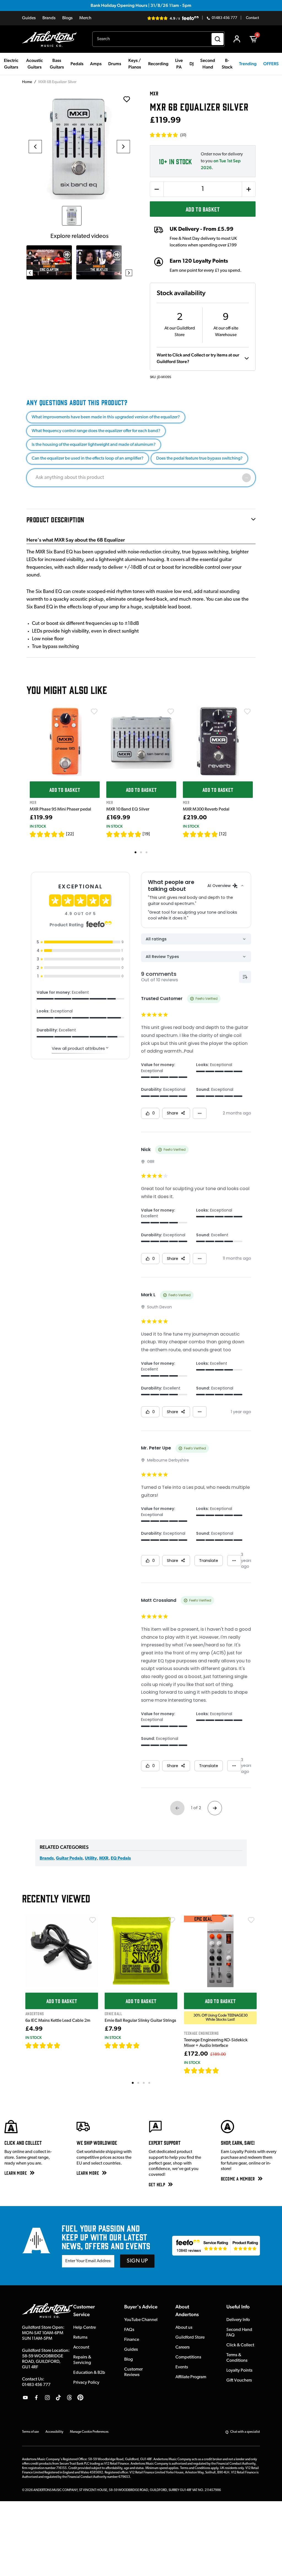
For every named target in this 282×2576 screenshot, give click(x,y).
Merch (85, 18)
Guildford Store (190, 2338)
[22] (70, 834)
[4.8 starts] (122, 2045)
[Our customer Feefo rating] (216, 2246)
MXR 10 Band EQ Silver (128, 809)
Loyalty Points (239, 2371)
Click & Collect (240, 2345)
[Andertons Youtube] (25, 2398)
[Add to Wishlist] (94, 712)
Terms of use (30, 2432)
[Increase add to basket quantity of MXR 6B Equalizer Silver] (249, 189)
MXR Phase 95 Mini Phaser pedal (60, 809)
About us (184, 2328)
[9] (223, 2070)
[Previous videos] (30, 273)
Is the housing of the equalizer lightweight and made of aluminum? (94, 445)
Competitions (188, 2357)
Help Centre (85, 2328)
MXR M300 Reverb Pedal (206, 809)
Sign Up (137, 2261)
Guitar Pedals (69, 1858)
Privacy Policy (86, 2383)
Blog (128, 2360)
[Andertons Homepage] (52, 39)
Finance (132, 2340)
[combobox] (158, 39)
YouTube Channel (141, 2320)
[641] (146, 2045)
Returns (80, 2338)
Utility (91, 1858)
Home (27, 82)
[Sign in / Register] (237, 39)
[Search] (218, 39)
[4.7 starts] (43, 2045)
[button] (168, 135)
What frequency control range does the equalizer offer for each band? (96, 431)
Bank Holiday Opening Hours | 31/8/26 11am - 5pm (141, 5)
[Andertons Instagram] (47, 2398)
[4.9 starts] (47, 834)
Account (81, 2347)
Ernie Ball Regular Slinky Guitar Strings (140, 2021)
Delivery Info (238, 2320)
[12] (223, 834)
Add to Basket (203, 209)
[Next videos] (129, 273)
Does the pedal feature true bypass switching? (199, 458)
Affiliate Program (191, 2377)
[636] (67, 2045)
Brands (49, 18)
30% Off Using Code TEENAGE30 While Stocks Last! (220, 2018)
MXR (104, 1858)
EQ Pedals (121, 1858)
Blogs (67, 18)
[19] (146, 834)
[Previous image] (35, 147)
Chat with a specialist (245, 2432)
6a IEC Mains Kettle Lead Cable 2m (58, 2021)
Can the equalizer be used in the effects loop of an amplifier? (88, 458)
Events (182, 2367)
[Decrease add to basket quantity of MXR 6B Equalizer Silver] (157, 189)
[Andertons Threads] (69, 2398)
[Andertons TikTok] (58, 2398)
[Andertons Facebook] (36, 2398)
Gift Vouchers (239, 2380)
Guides (29, 18)
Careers (183, 2347)
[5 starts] (124, 834)
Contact (252, 18)
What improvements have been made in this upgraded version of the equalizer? (106, 417)
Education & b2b (89, 2373)
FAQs (129, 2330)
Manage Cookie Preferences (89, 2432)
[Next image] (123, 147)
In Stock (38, 826)
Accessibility (54, 2432)
